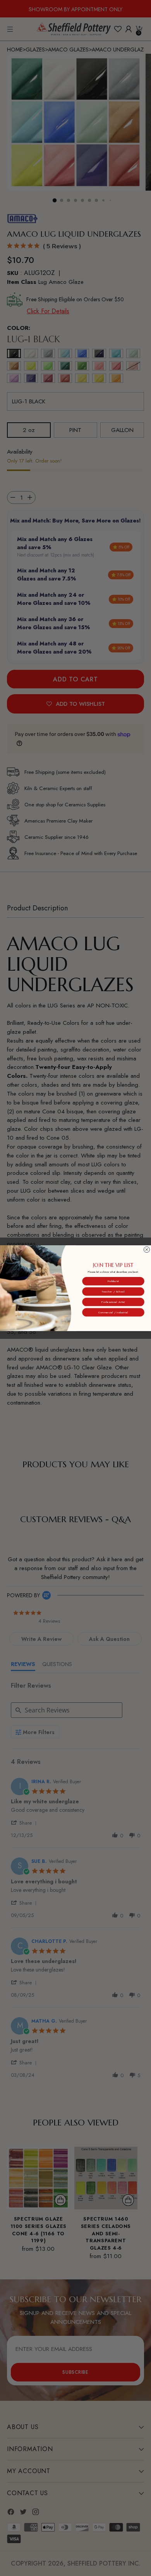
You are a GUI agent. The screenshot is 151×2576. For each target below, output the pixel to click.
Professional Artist (113, 1302)
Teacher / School (113, 1291)
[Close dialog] (147, 1249)
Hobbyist (113, 1281)
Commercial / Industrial (113, 1312)
